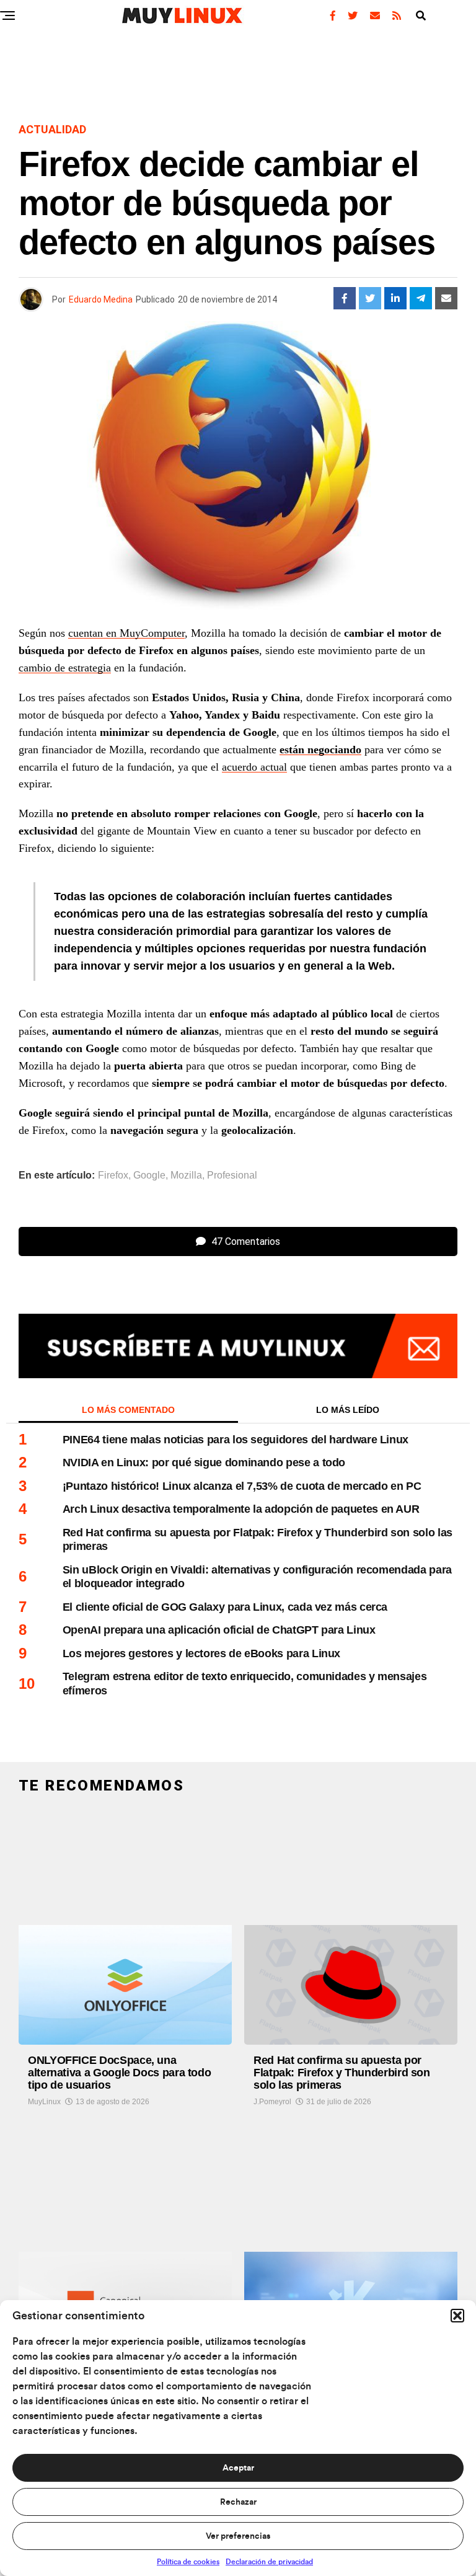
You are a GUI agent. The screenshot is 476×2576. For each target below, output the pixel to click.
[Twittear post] (370, 298)
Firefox (113, 1175)
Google (149, 1175)
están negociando (320, 750)
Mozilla (186, 1175)
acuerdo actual (254, 767)
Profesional (232, 1175)
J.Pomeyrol (272, 2102)
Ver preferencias (238, 2536)
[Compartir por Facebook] (345, 298)
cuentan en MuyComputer (126, 633)
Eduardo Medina (101, 299)
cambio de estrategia (65, 668)
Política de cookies (188, 2562)
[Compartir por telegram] (421, 298)
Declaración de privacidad (269, 2562)
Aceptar (238, 2468)
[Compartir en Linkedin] (395, 298)
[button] (457, 2316)
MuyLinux (44, 2102)
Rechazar (238, 2502)
